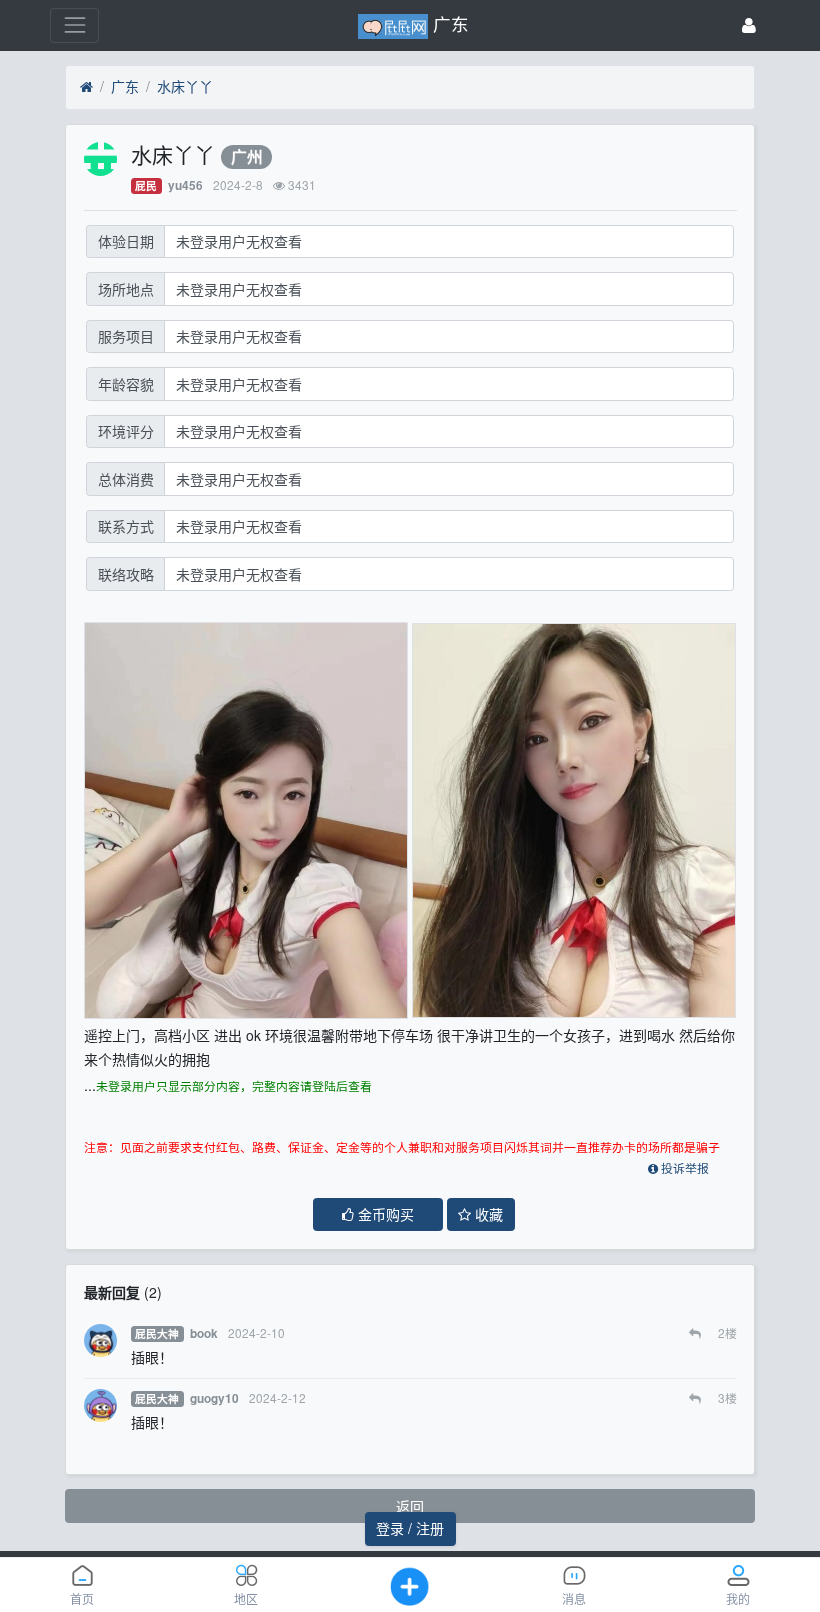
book (204, 1333)
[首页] (86, 87)
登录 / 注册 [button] (410, 1528)
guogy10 (214, 1398)
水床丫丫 (185, 86)
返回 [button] (410, 1506)
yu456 (185, 185)
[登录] (749, 25)
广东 (125, 86)
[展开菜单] (74, 25)
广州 (247, 156)
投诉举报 (683, 1169)
